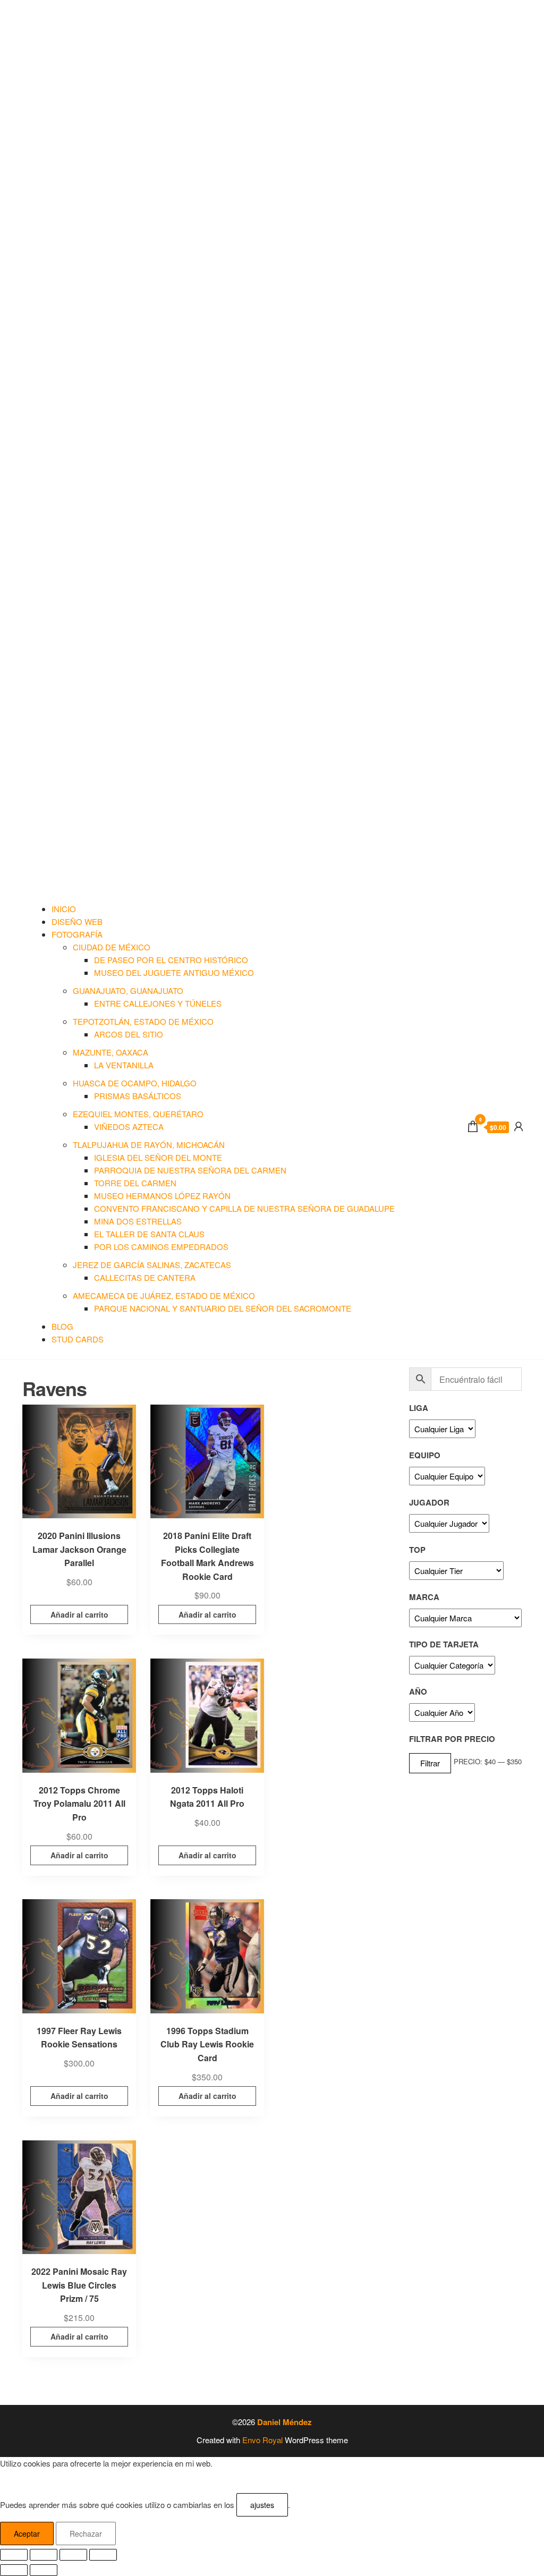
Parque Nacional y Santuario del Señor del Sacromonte (223, 1308)
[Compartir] (73, 2555)
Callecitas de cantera (145, 1277)
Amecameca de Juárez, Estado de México (164, 1295)
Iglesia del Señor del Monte (158, 1157)
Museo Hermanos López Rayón (162, 1196)
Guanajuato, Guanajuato (128, 991)
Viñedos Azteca (129, 1127)
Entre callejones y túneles (158, 1003)
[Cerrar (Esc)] (103, 2555)
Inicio (64, 909)
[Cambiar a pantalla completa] (44, 2555)
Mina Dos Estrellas (138, 1221)
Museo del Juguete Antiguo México (174, 972)
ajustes (262, 2505)
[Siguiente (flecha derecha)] (44, 2570)
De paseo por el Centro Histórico (171, 960)
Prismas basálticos (138, 1096)
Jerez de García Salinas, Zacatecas (152, 1265)
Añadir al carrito (79, 1614)
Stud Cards (78, 1339)
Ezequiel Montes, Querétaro (138, 1114)
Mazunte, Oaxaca (110, 1052)
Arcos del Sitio (129, 1034)
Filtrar (430, 1763)
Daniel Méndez (284, 2422)
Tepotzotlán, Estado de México (143, 1021)
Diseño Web (77, 921)
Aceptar (27, 2534)
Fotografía (77, 934)
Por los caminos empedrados (161, 1247)
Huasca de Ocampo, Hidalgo (135, 1083)
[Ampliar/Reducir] (14, 2555)
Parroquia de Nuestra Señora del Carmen (190, 1170)
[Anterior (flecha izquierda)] (14, 2570)
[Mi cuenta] (518, 1125)
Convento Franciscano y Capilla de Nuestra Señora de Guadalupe (244, 1208)
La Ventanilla (124, 1065)
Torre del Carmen (135, 1183)
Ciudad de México (112, 947)
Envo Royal (262, 2440)
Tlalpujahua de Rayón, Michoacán (149, 1145)
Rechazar (86, 2534)
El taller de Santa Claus (149, 1234)
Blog (62, 1326)
